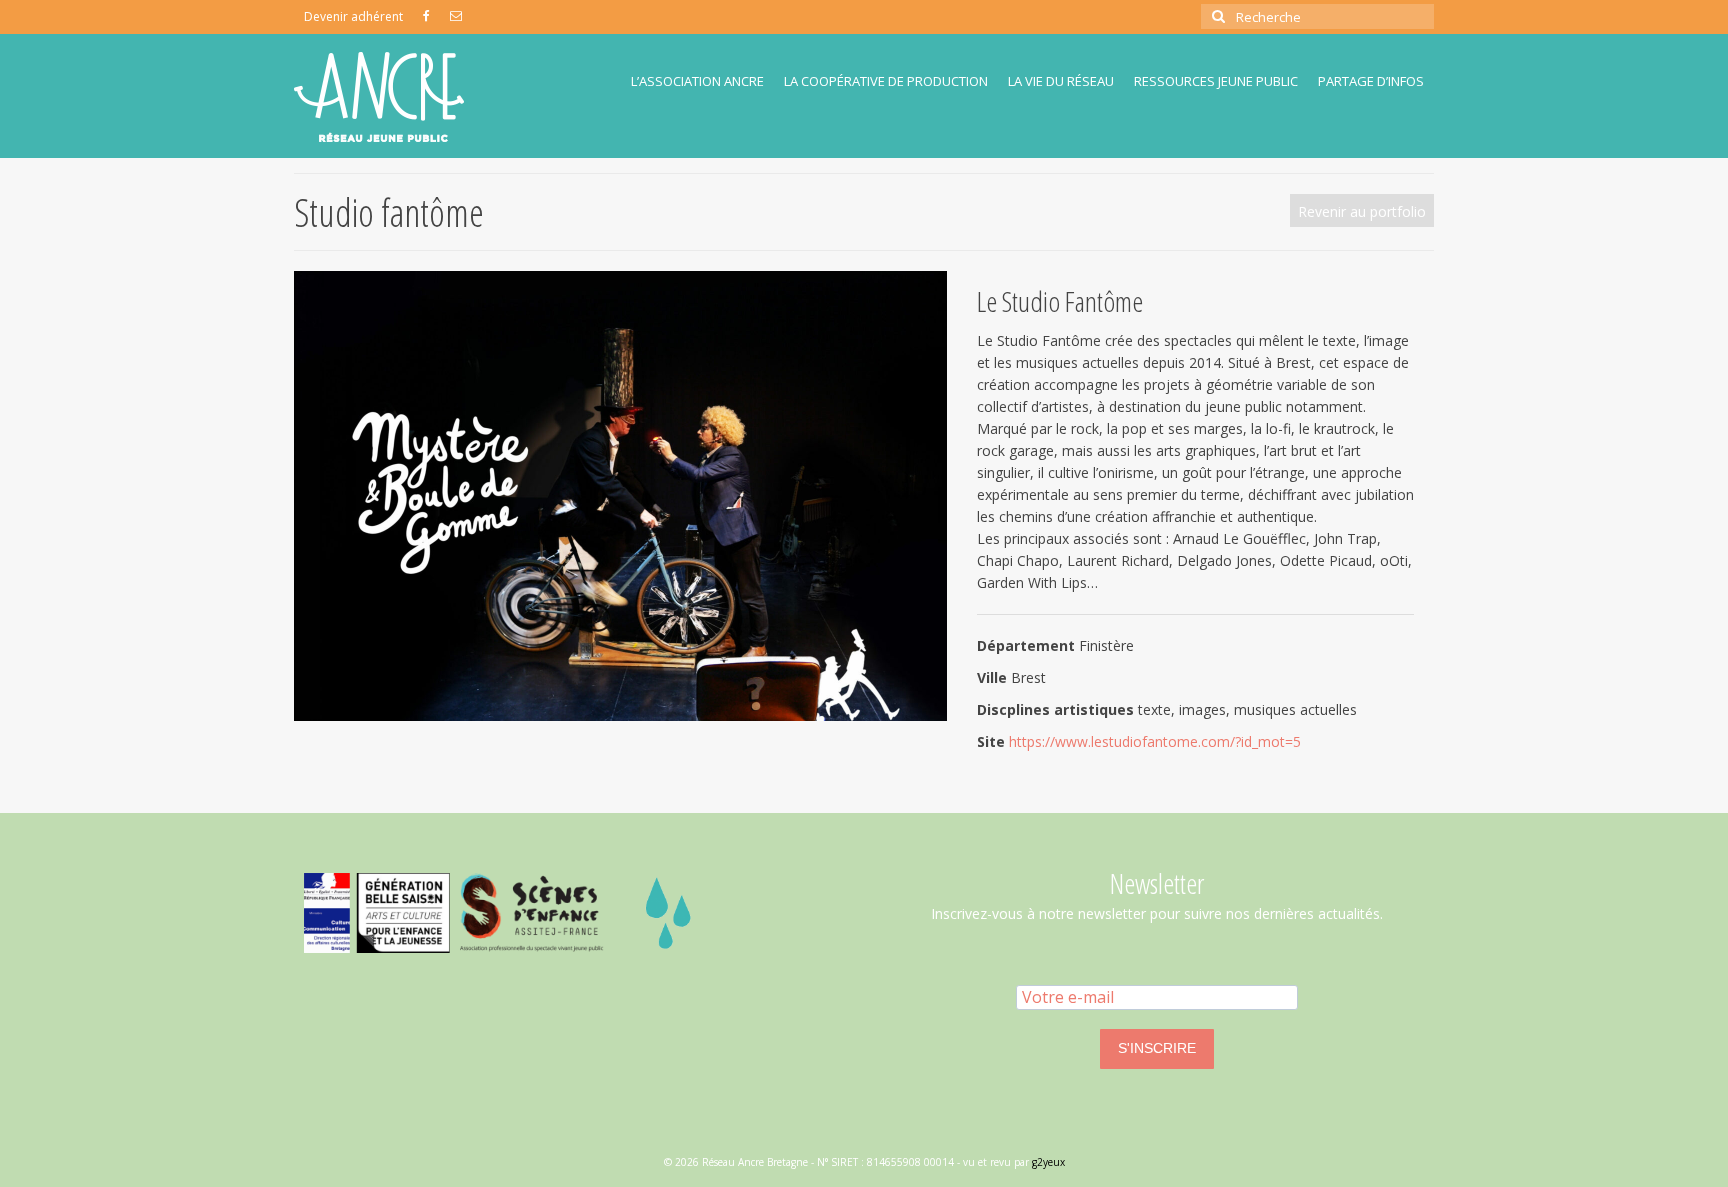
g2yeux (1048, 1162)
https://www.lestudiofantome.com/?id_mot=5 (1155, 741)
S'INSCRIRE (1157, 1048)
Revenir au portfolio (1362, 211)
